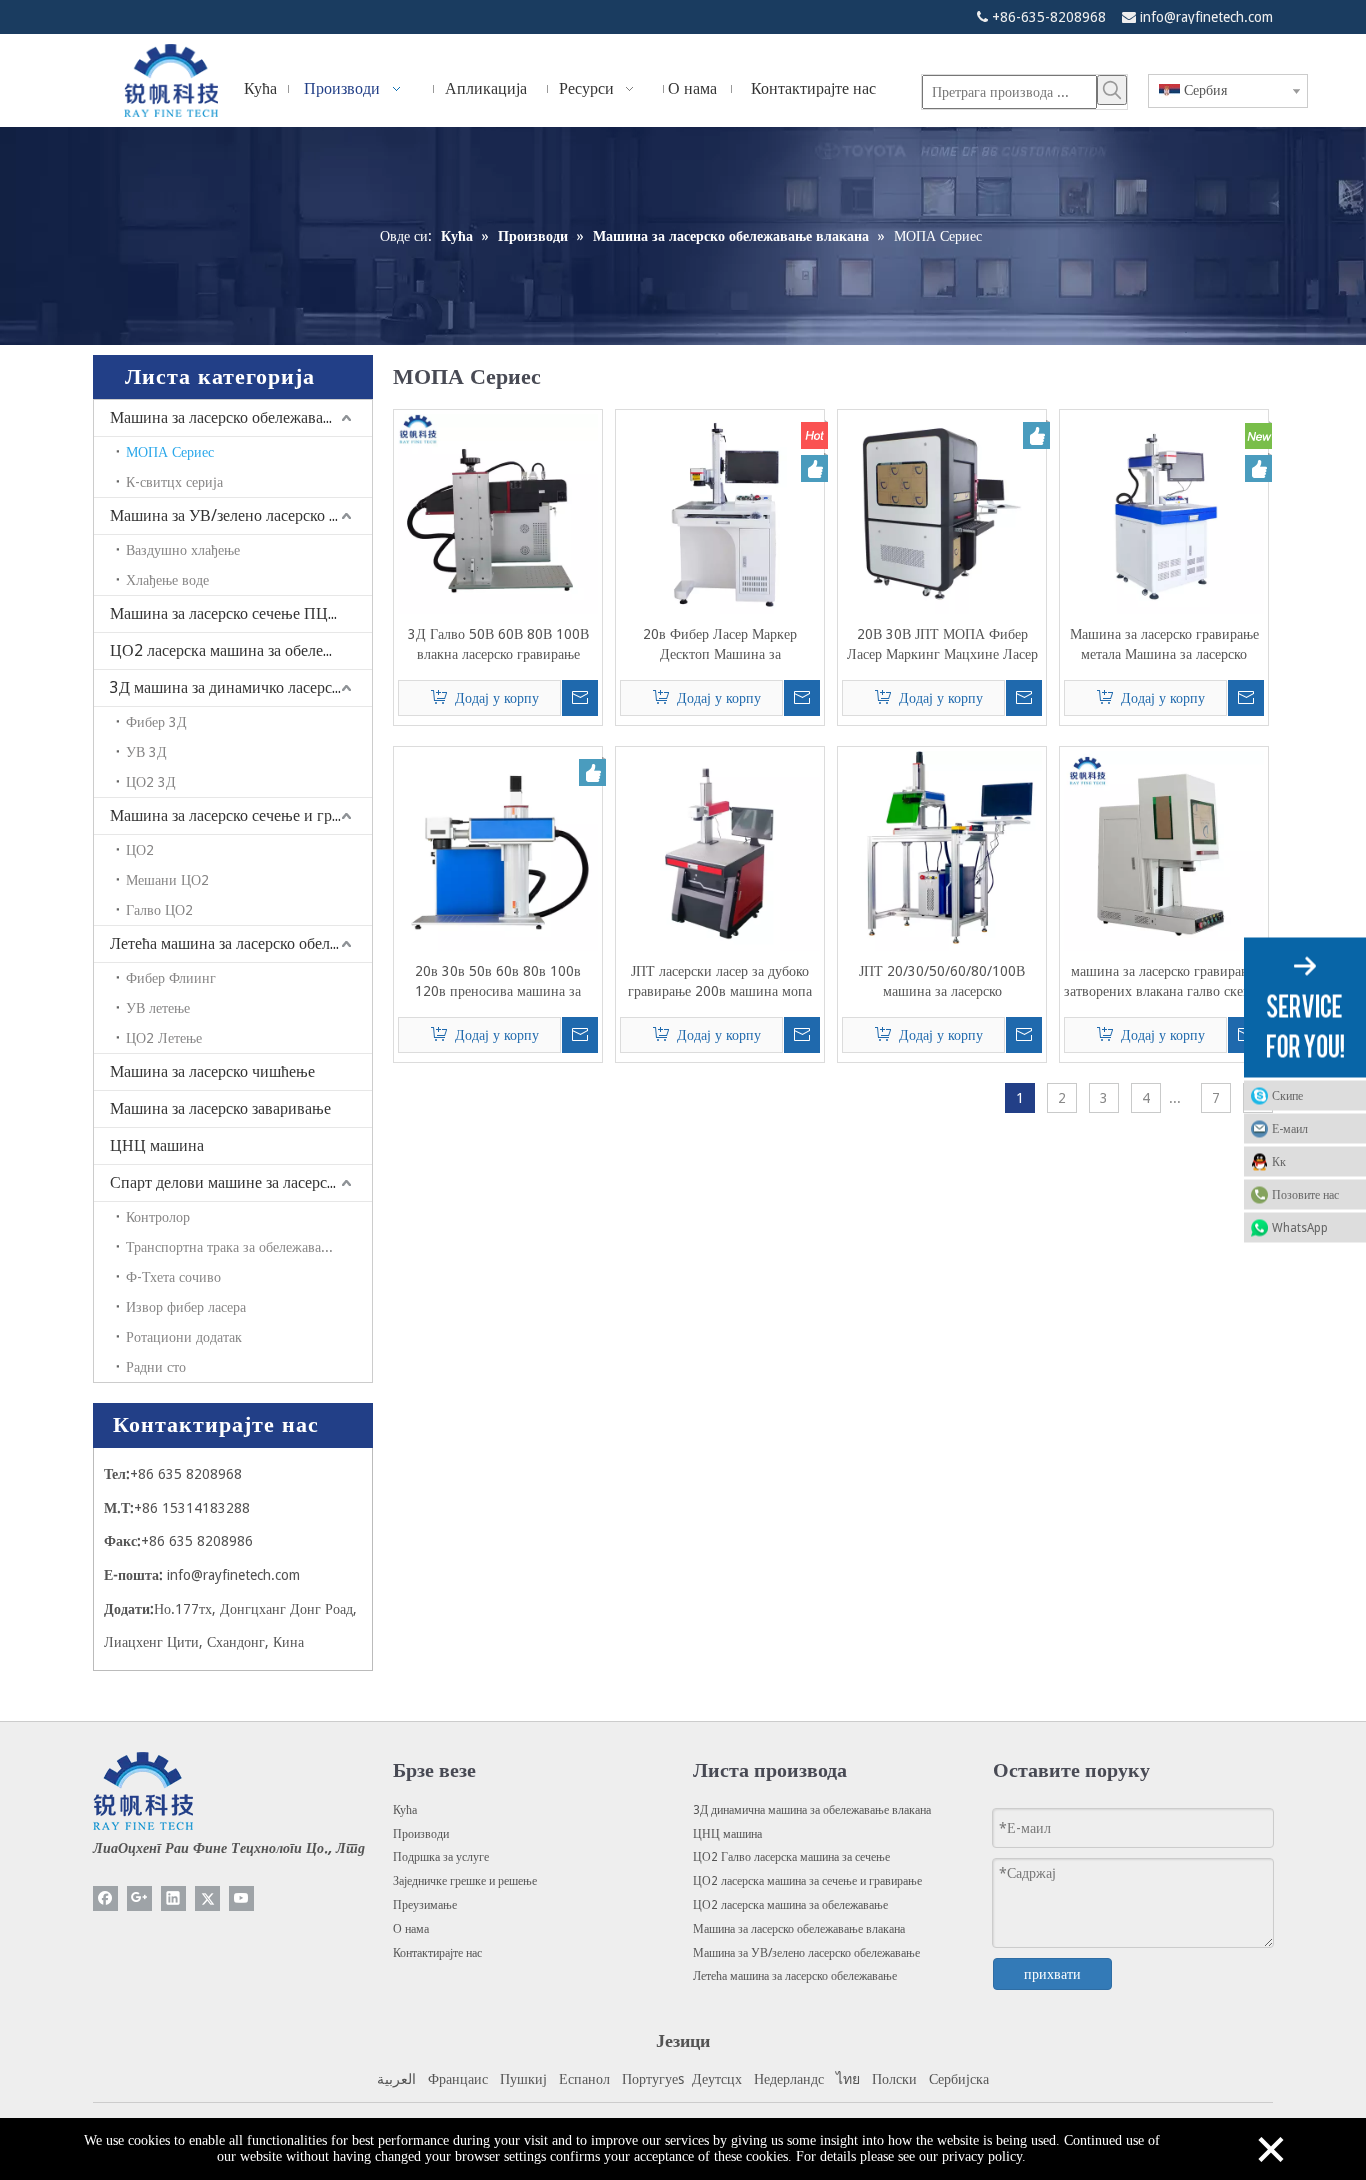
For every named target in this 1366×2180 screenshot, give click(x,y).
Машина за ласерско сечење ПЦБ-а (230, 613)
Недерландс (789, 2079)
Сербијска (959, 2079)
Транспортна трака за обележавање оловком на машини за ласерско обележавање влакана (249, 1247)
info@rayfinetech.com (1206, 17)
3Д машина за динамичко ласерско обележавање (241, 687)
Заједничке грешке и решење (465, 1881)
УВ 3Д (146, 752)
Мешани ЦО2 (167, 880)
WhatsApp (1300, 1228)
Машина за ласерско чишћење (212, 1071)
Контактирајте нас (437, 1953)
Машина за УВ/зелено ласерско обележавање (241, 515)
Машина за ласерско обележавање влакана (241, 417)
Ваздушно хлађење (183, 550)
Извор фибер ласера (186, 1307)
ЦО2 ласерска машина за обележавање (241, 650)
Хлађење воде (167, 580)
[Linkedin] (173, 1898)
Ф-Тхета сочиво (173, 1277)
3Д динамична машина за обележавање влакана (812, 1810)
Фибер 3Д (156, 722)
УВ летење (158, 1008)
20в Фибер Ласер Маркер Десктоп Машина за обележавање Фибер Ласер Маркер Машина (720, 645)
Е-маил (1290, 1129)
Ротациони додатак (184, 1337)
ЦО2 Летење (164, 1038)
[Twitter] (207, 1898)
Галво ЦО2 (159, 910)
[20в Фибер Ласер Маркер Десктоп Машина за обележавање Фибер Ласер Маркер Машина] (720, 513)
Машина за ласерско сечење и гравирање (241, 815)
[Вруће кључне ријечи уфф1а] (1112, 90)
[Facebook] (105, 1898)
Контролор (158, 1217)
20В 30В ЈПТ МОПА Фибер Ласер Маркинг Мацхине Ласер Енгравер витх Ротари (942, 645)
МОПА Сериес (170, 452)
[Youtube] (241, 1898)
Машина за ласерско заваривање (220, 1108)
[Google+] (139, 1898)
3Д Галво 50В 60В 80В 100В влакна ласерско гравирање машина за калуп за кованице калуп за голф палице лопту (498, 645)
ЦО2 (140, 850)
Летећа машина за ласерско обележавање (241, 943)
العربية (396, 2079)
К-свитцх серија (174, 482)
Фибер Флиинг (171, 978)
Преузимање (425, 1905)
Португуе (650, 2079)
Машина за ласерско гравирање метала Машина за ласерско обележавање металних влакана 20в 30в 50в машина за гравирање (1164, 645)
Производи (421, 1834)
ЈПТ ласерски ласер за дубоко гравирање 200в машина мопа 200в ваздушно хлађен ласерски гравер (720, 982)
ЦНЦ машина (157, 1145)
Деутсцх (717, 2079)
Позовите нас (1305, 1195)
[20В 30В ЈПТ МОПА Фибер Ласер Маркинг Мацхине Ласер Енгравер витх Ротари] (942, 513)
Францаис (458, 2079)
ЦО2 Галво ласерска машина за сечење (791, 1857)
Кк (1279, 1162)
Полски (894, 2079)
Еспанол (584, 2079)
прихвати (1052, 1974)
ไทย (848, 2079)
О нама (411, 1929)
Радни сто (156, 1367)
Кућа (405, 1810)
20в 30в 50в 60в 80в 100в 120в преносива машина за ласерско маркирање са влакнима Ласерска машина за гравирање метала (498, 982)
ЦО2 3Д (151, 782)
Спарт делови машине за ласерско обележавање (241, 1182)
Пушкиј (523, 2079)
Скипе (1287, 1096)
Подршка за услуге (441, 1857)
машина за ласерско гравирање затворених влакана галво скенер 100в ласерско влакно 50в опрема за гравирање (1164, 982)
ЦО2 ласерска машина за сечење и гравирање (807, 1881)
